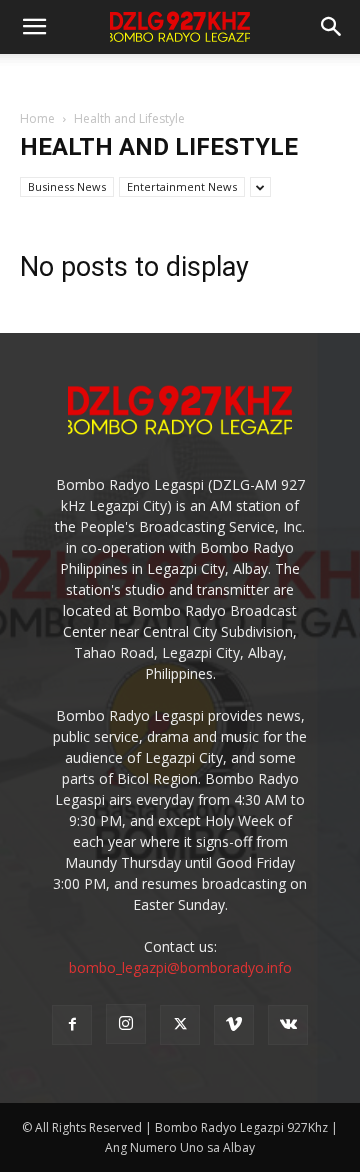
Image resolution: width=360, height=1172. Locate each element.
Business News (67, 186)
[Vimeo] (234, 1025)
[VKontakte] (288, 1025)
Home (37, 118)
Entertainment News (182, 186)
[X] (180, 1025)
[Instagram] (126, 1024)
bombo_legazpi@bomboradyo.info (180, 967)
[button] (332, 27)
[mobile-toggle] (34, 27)
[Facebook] (72, 1025)
